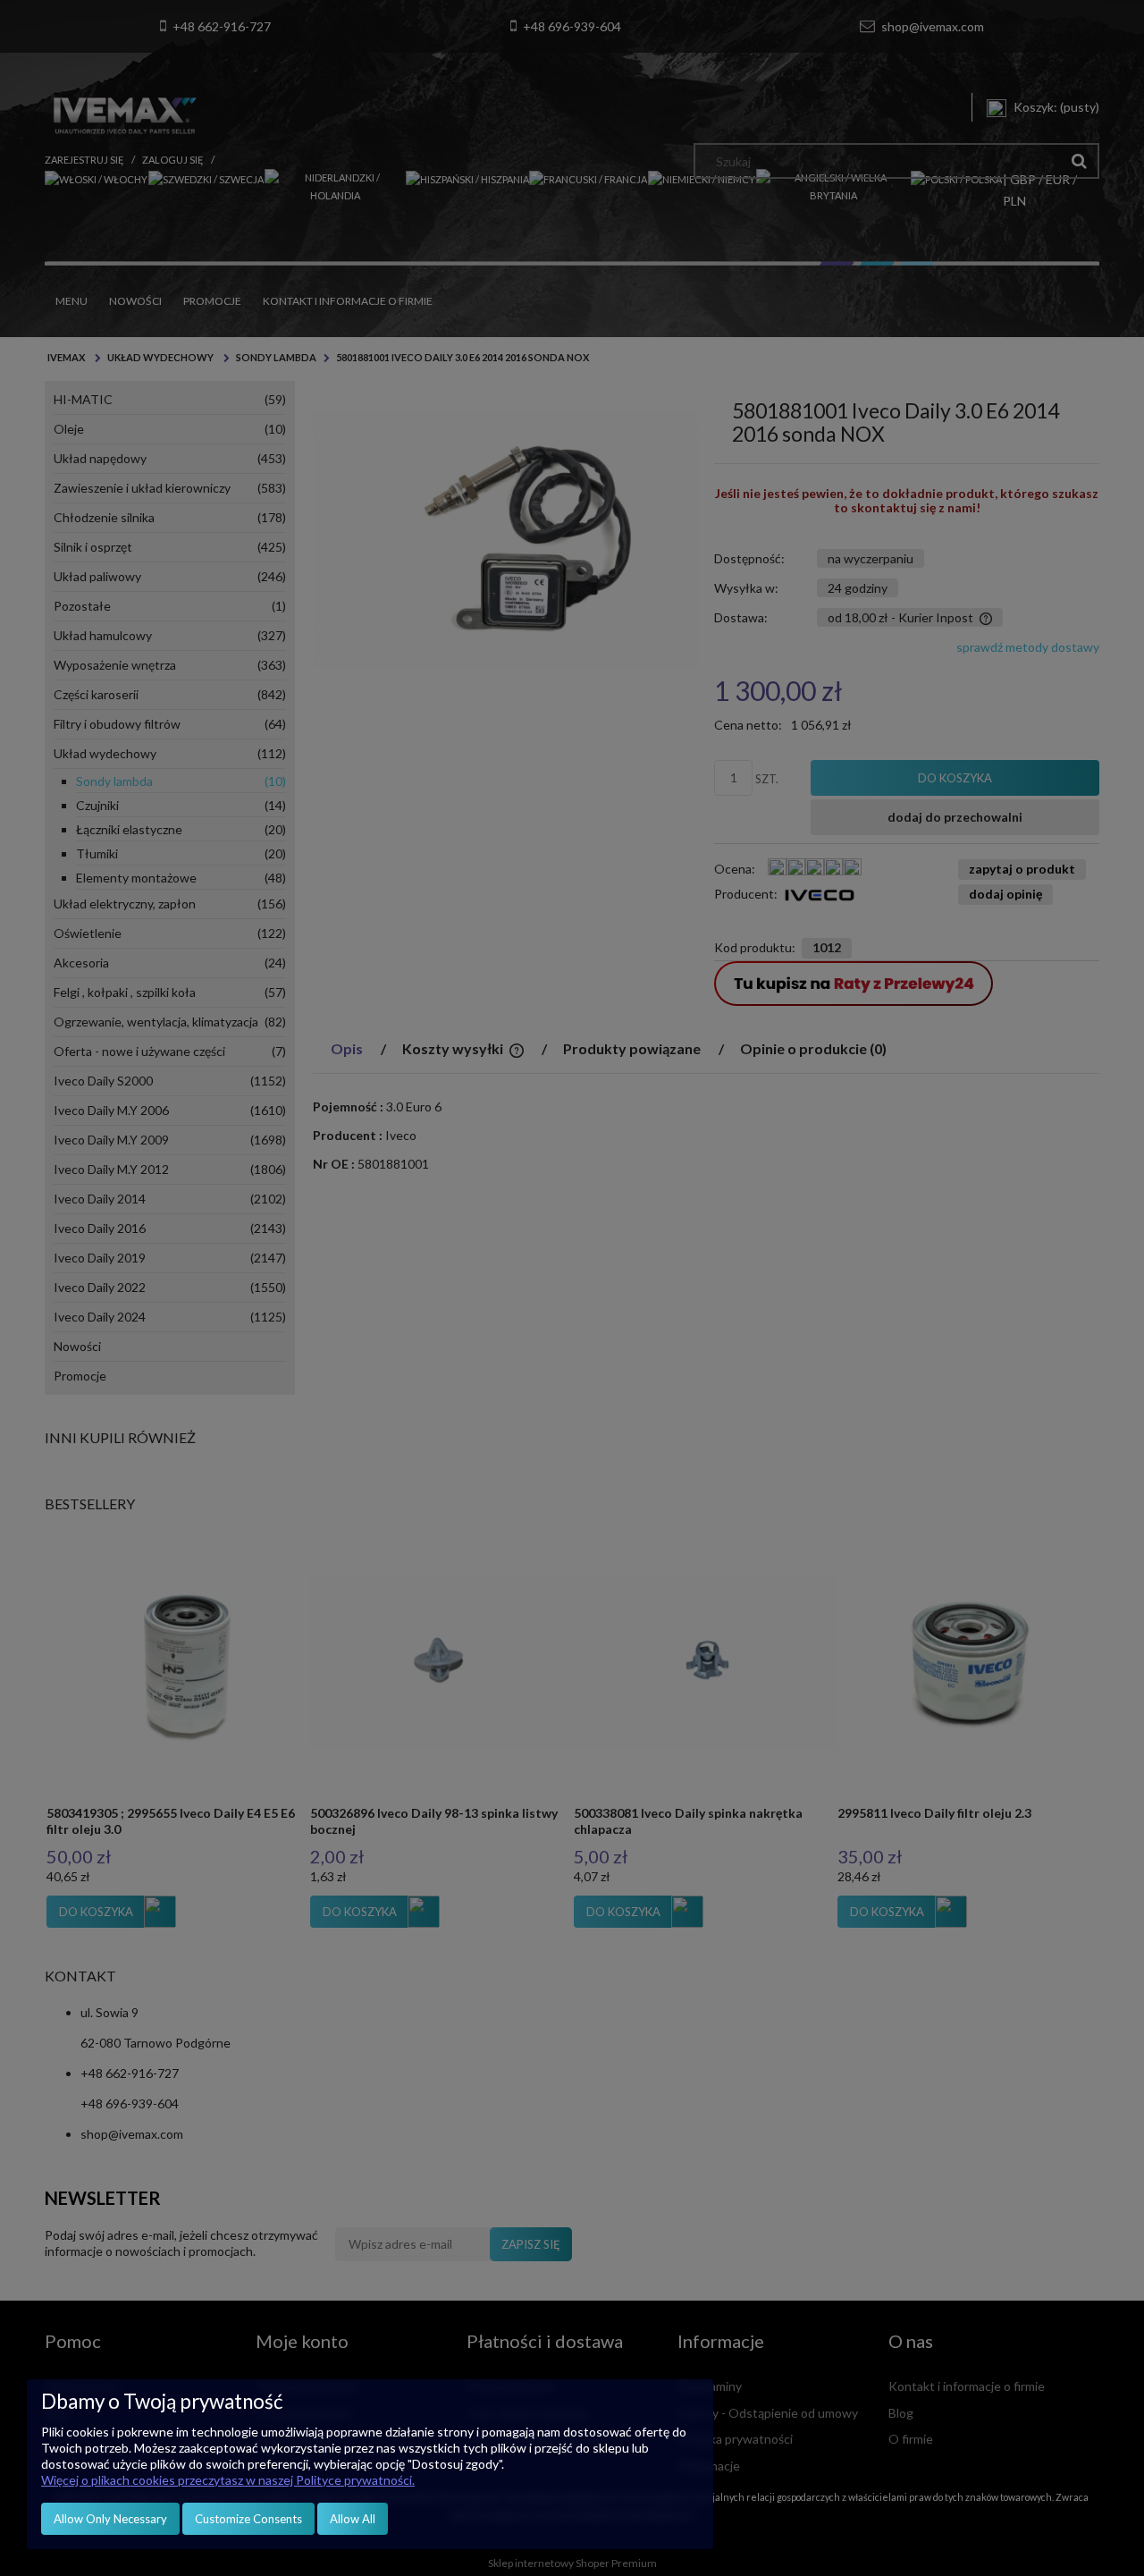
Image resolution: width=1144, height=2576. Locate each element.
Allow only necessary (110, 2519)
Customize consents (248, 2519)
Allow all (353, 2519)
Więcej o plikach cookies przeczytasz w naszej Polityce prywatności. (228, 2480)
